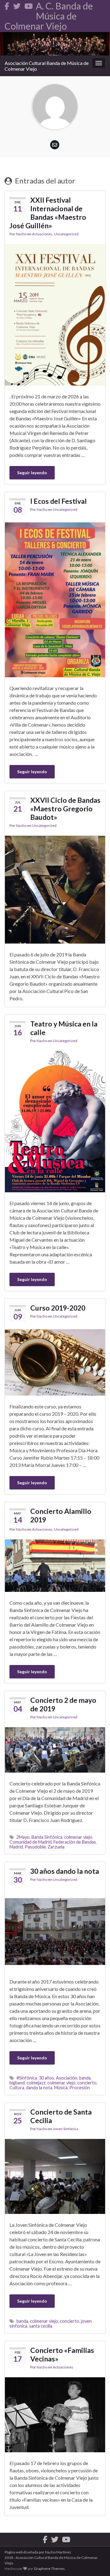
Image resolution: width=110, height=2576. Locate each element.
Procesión (80, 2088)
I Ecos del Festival (59, 501)
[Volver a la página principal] (55, 44)
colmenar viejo (78, 1837)
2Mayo (23, 1837)
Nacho (21, 234)
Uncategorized (66, 234)
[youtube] (29, 5)
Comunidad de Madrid (31, 1842)
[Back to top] (96, 2562)
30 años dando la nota (65, 1871)
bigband (17, 2083)
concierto (87, 2083)
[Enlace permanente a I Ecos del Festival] (55, 599)
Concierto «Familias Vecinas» (62, 2354)
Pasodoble (35, 1847)
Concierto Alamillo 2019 (61, 1515)
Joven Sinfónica (66, 2129)
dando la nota (39, 2088)
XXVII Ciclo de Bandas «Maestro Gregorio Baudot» (65, 809)
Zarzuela (56, 1847)
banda (85, 2078)
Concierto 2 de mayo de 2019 (63, 1704)
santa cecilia (41, 2326)
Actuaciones (42, 234)
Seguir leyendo (32, 473)
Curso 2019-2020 (58, 1308)
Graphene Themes (49, 2569)
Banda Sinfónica (47, 1837)
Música (61, 2088)
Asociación (67, 2078)
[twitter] (17, 5)
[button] (55, 600)
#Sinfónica (27, 2078)
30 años (46, 2078)
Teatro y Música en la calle (64, 1028)
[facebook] (7, 5)
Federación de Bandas (75, 1842)
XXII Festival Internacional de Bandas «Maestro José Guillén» (48, 213)
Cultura (17, 2088)
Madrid (16, 1847)
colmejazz (36, 2083)
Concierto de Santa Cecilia (61, 2116)
